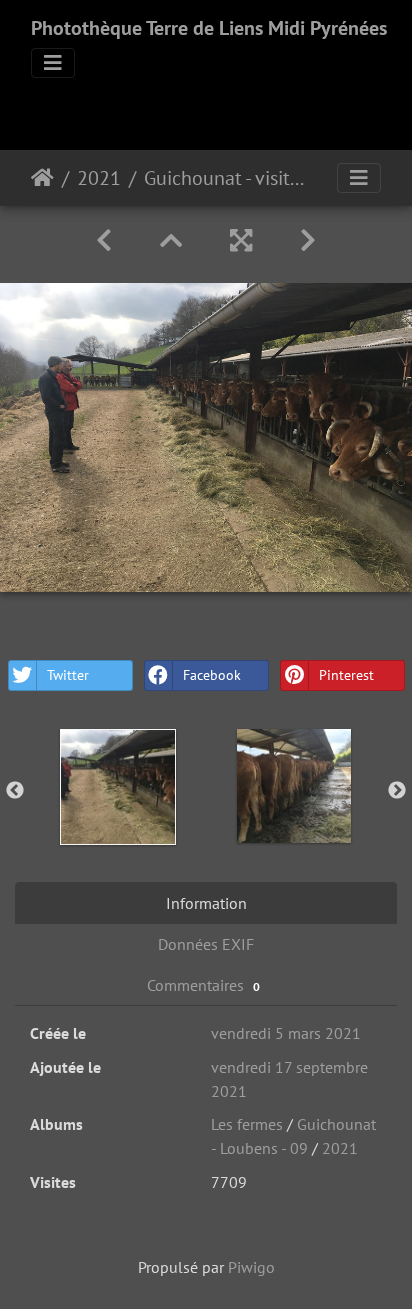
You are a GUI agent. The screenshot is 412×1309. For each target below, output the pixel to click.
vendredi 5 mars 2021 (286, 1033)
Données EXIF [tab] (206, 944)
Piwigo (251, 1267)
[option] (118, 787)
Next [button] (397, 791)
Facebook (212, 675)
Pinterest (346, 675)
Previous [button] (15, 791)
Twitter (68, 675)
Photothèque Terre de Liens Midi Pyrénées (209, 28)
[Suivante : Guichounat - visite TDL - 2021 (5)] (308, 240)
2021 (99, 178)
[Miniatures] (171, 240)
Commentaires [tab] (203, 985)
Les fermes (247, 1124)
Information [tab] (206, 903)
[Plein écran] (241, 240)
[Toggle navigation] (53, 63)
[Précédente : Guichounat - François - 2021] (104, 240)
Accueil (42, 178)
